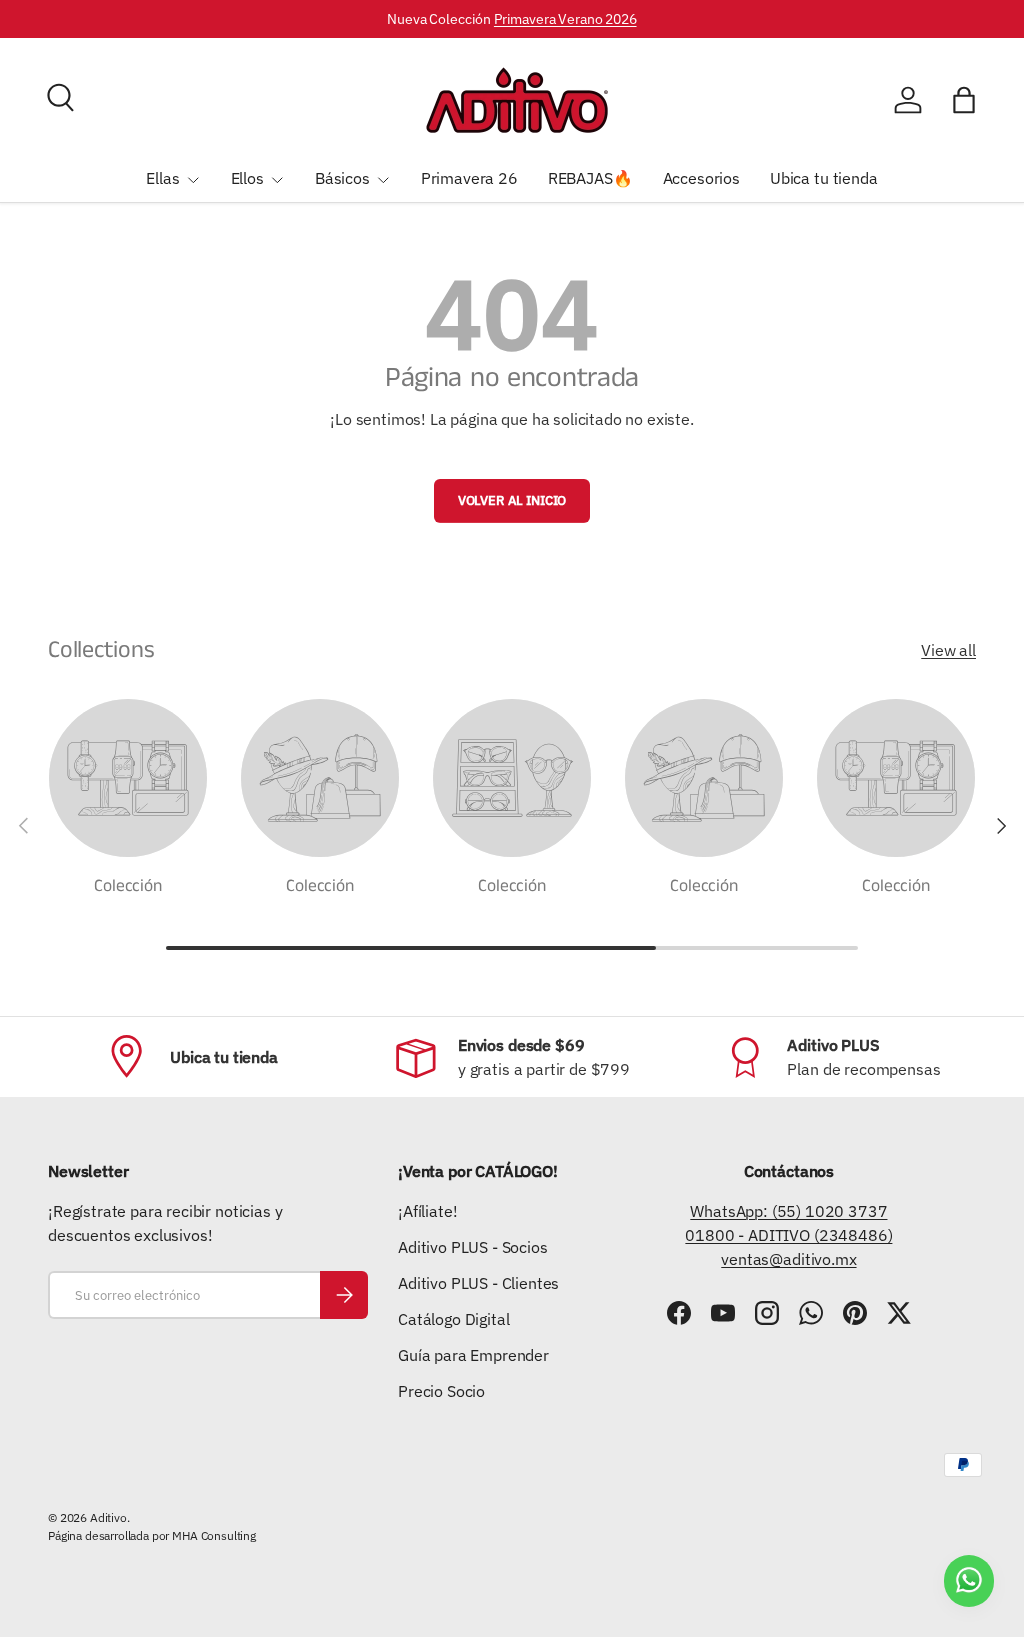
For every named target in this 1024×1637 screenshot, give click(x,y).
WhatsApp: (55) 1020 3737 (788, 1211)
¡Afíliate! (427, 1211)
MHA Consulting (214, 1535)
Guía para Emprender (473, 1355)
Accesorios (701, 178)
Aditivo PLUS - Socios (473, 1247)
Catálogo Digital (453, 1319)
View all (948, 650)
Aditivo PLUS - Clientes (478, 1283)
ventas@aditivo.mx (788, 1259)
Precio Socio (441, 1391)
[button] (964, 100)
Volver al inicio (512, 500)
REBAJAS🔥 (590, 178)
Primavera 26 (469, 178)
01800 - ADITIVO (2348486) (788, 1235)
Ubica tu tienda (824, 178)
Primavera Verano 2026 (565, 18)
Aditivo (108, 1517)
